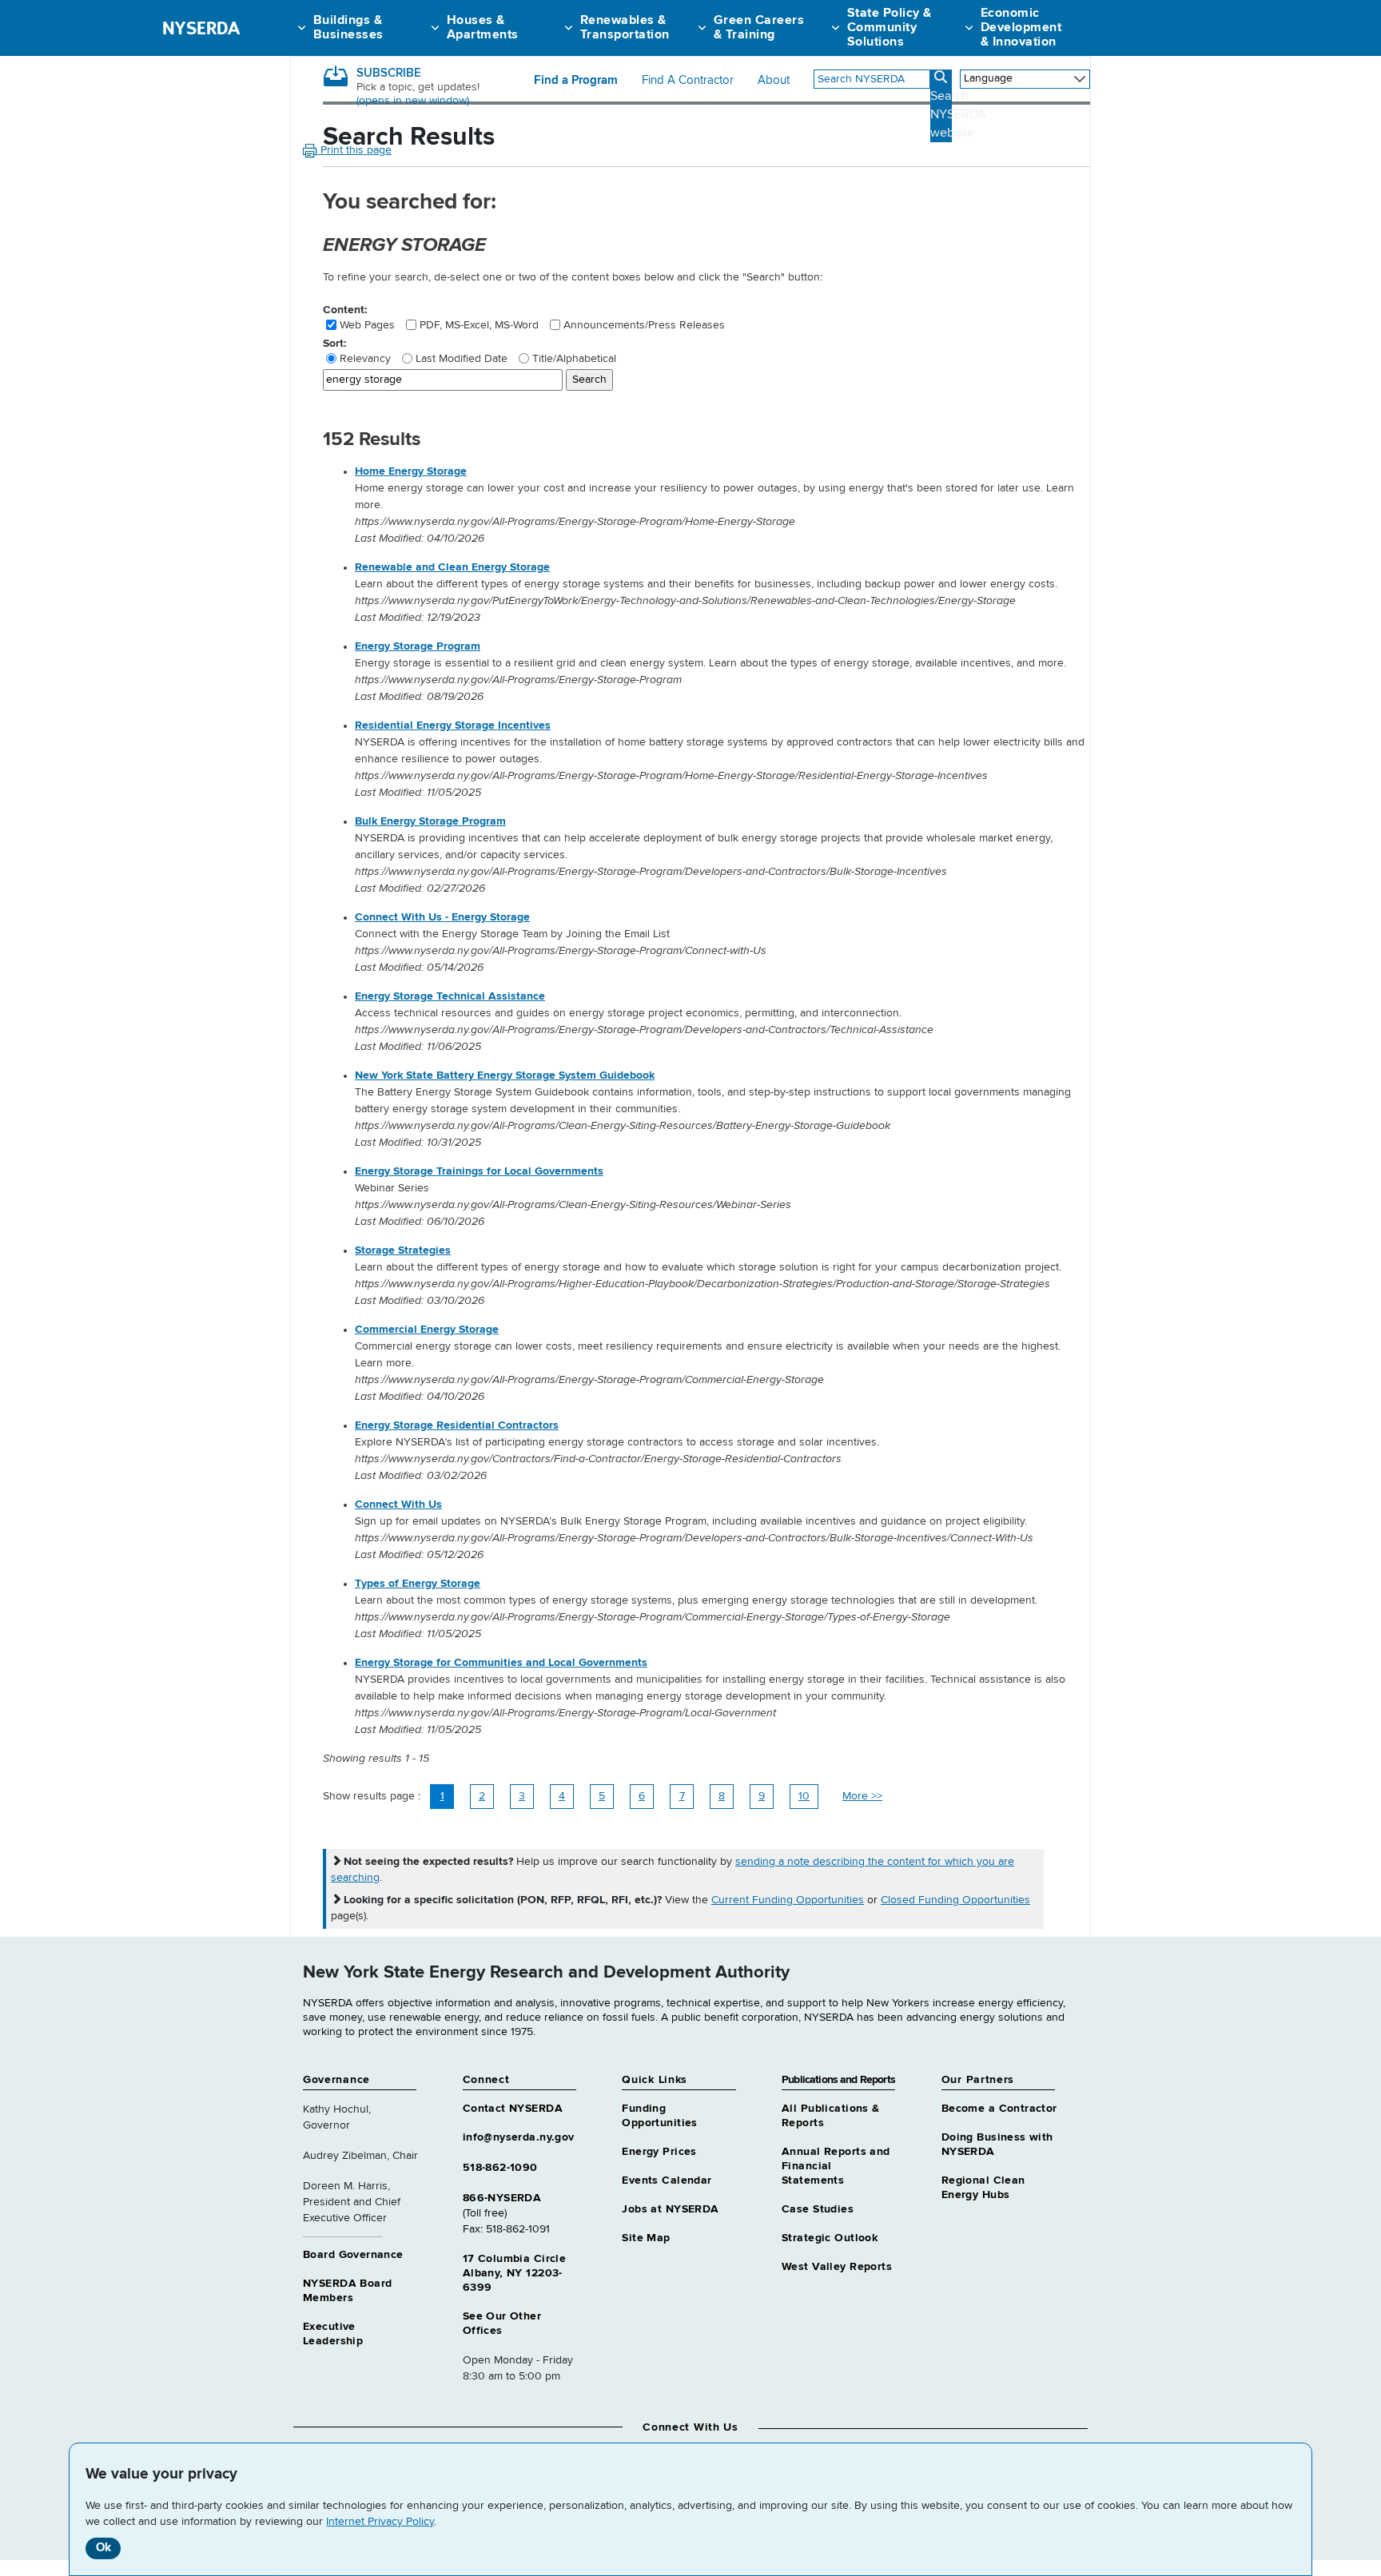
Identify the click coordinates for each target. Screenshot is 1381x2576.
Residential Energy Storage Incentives (453, 725)
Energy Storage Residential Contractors (457, 1425)
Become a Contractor (999, 2109)
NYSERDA (201, 28)
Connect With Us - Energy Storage (442, 917)
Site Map (646, 2238)
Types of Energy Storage (418, 1584)
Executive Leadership (333, 2334)
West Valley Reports (837, 2267)
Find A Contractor (688, 81)
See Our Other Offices (502, 2324)
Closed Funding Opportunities (955, 1900)
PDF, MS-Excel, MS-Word (479, 325)
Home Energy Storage (411, 471)
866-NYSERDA (502, 2198)
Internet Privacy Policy (380, 2522)
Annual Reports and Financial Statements (836, 2166)
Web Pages (367, 325)
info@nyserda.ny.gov (519, 2137)
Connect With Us (398, 1505)
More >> (862, 1796)
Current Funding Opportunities (788, 1900)
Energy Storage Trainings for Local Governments (479, 1171)
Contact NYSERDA (513, 2109)
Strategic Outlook (830, 2238)
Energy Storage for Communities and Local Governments (501, 1663)
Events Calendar (667, 2180)
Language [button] (988, 78)
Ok (103, 2548)
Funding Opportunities (659, 2116)
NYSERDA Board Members (347, 2291)
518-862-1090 (500, 2168)
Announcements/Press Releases (644, 325)
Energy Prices (659, 2152)
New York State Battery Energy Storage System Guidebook (505, 1075)
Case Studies (818, 2209)
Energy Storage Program (418, 646)
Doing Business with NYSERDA (997, 2145)
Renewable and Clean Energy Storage (452, 567)
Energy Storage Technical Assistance (450, 996)
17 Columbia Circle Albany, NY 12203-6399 (515, 2273)
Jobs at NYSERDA (670, 2209)
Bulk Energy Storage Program (430, 821)
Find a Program (576, 81)
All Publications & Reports (831, 2116)
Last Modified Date (462, 359)
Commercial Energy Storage (427, 1330)
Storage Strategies (403, 1250)
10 (804, 1796)
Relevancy (365, 359)
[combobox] (872, 79)
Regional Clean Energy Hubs (983, 2188)
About (774, 81)
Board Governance (353, 2255)
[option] (722, 505)
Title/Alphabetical (574, 359)
